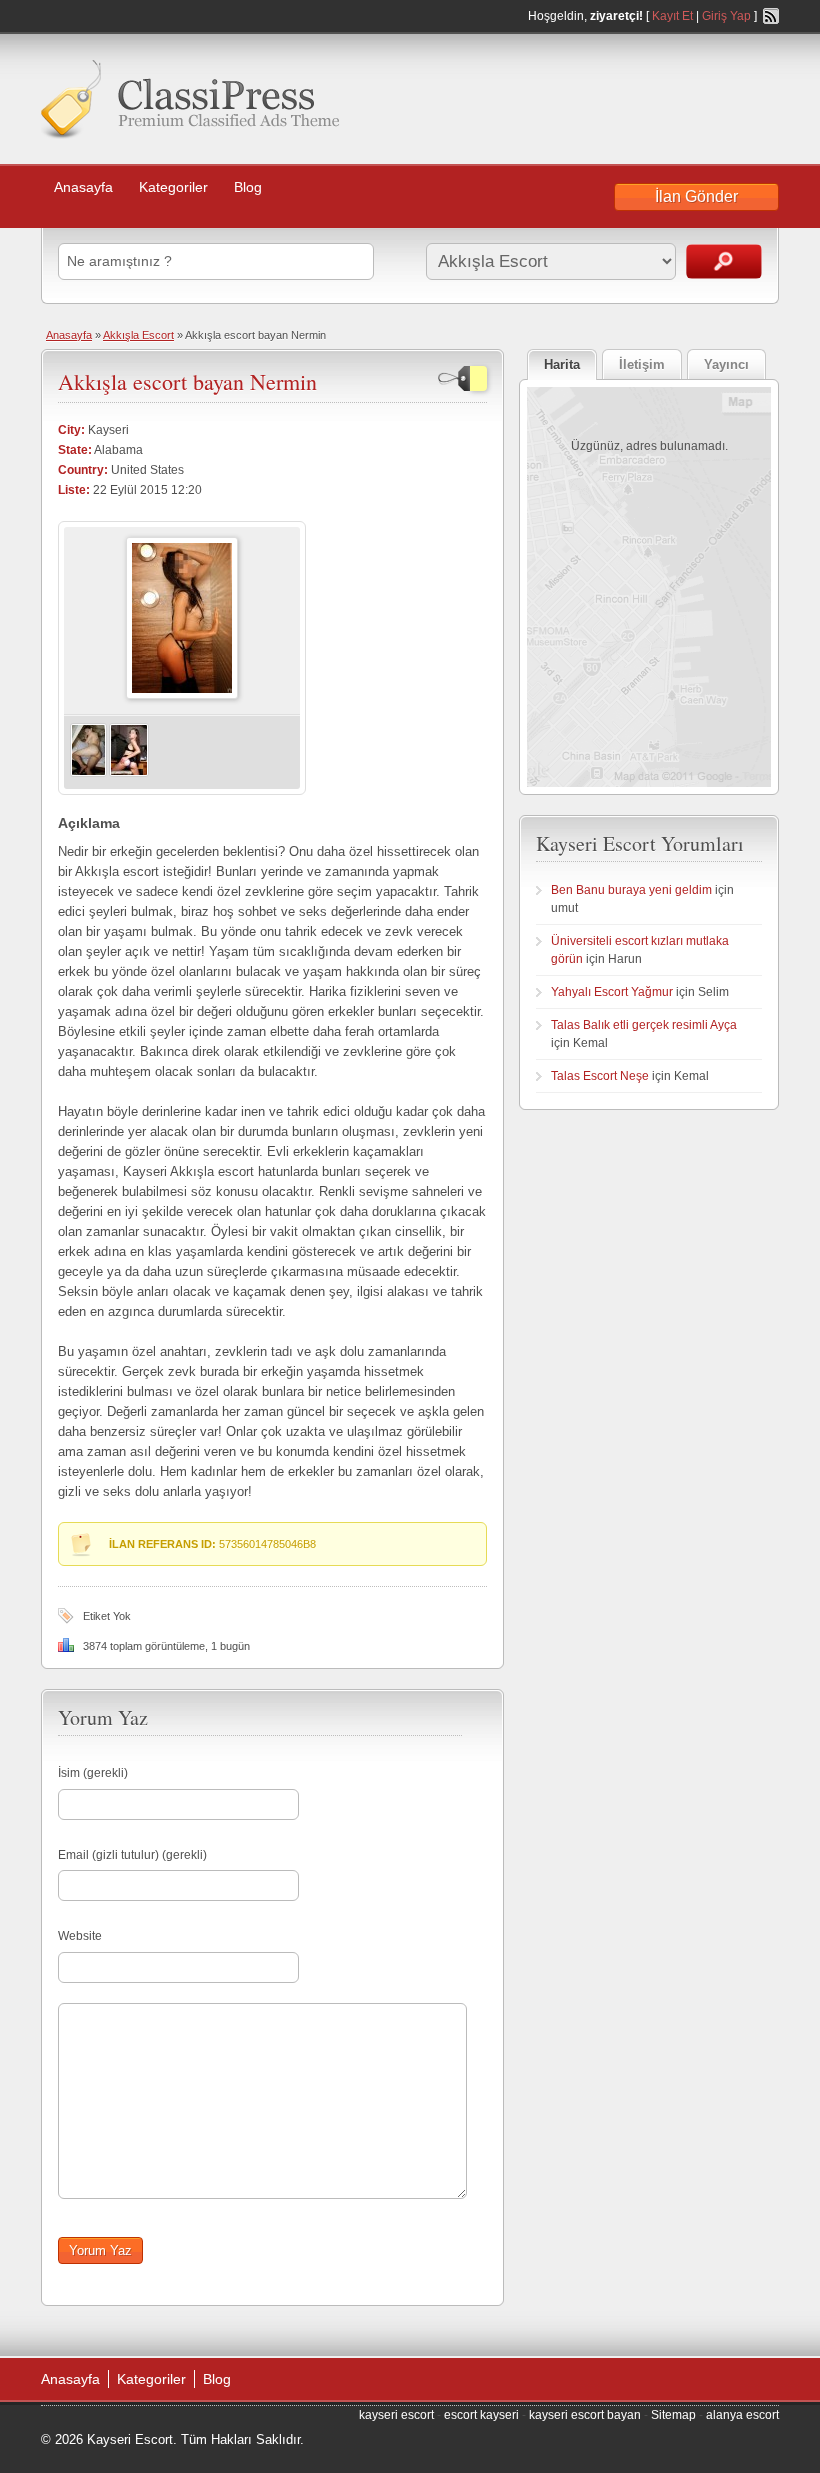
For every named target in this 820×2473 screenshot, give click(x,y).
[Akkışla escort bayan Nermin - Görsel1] (88, 773)
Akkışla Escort (138, 335)
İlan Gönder (696, 196)
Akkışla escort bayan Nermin (187, 381)
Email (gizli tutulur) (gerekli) (132, 1855)
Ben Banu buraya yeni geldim (631, 890)
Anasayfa (83, 187)
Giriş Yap (726, 16)
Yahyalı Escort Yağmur (612, 992)
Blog (248, 187)
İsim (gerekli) (93, 1773)
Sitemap (673, 2415)
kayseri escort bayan (585, 2415)
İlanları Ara (724, 261)
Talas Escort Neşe (600, 1076)
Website (80, 1936)
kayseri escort (396, 2415)
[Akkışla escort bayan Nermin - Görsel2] (129, 773)
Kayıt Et (672, 16)
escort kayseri (481, 2415)
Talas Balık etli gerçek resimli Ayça (644, 1025)
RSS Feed (771, 16)
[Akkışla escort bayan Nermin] (182, 695)
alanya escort (742, 2415)
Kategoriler (173, 187)
